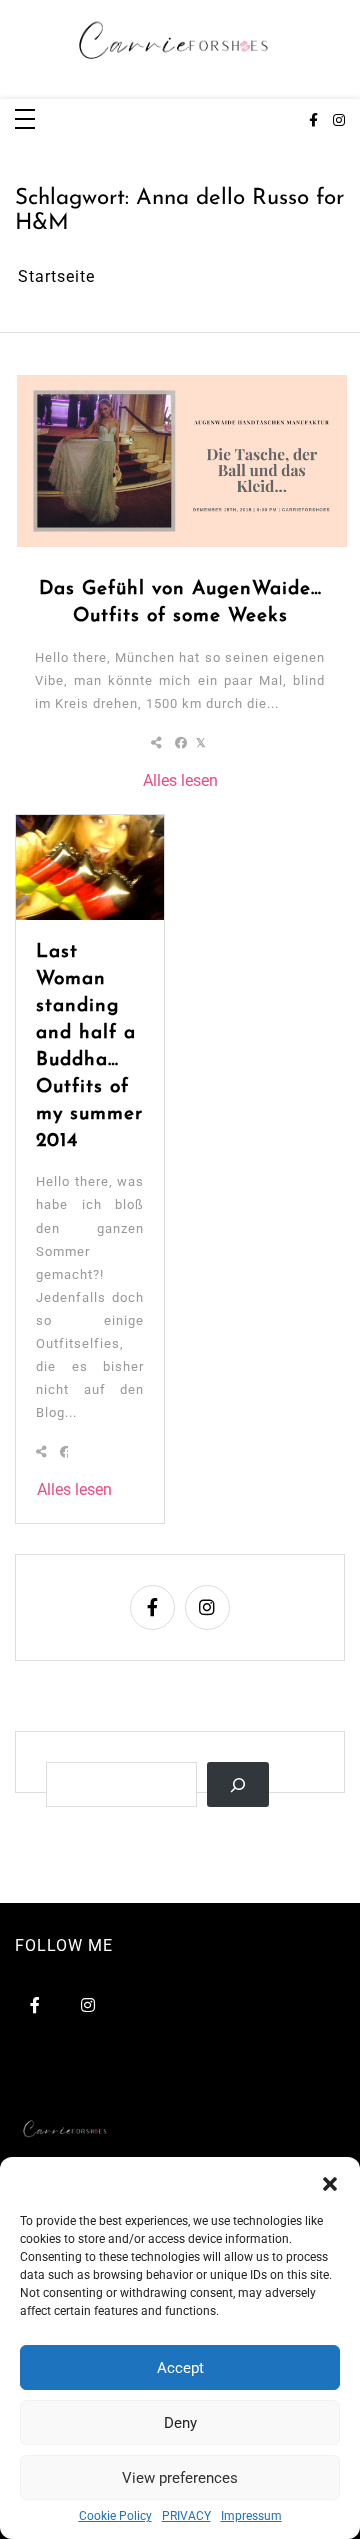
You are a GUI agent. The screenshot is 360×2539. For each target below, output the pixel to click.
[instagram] (339, 121)
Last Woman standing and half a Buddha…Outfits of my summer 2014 (89, 1046)
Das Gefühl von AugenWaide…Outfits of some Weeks (180, 603)
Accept (180, 2368)
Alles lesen (180, 780)
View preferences (180, 2478)
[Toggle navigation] (25, 120)
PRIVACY (186, 2516)
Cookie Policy (115, 2516)
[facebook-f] (313, 121)
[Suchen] (238, 1784)
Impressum (251, 2516)
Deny (180, 2423)
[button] (330, 2182)
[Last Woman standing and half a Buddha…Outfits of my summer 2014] (90, 867)
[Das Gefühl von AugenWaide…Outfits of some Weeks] (182, 461)
